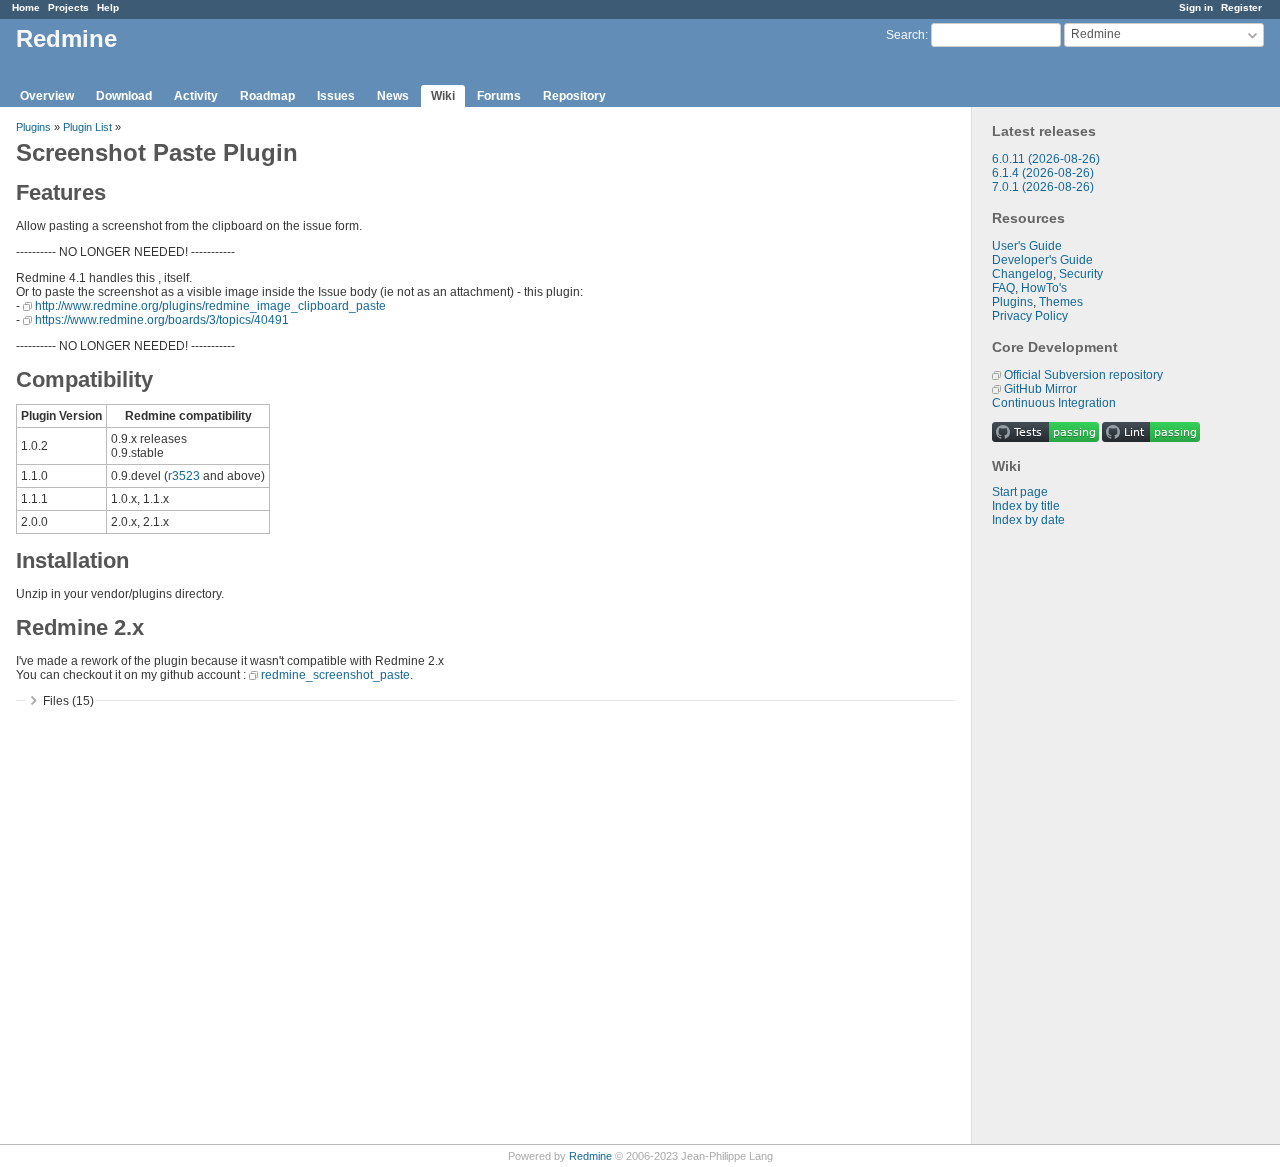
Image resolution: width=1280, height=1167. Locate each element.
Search (905, 35)
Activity (196, 96)
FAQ (1003, 288)
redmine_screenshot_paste (335, 675)
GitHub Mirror (1040, 389)
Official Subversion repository (1083, 375)
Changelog (1022, 274)
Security (1081, 274)
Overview (47, 96)
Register (1241, 7)
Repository (574, 96)
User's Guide (1027, 246)
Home (26, 7)
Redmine (590, 1156)
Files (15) (68, 701)
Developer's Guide (1042, 260)
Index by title (1026, 506)
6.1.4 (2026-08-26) (1043, 173)
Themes (1061, 302)
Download (124, 96)
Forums (499, 96)
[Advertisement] (1072, 841)
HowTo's (1044, 288)
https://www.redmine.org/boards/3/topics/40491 (162, 320)
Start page (1020, 492)
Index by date (1028, 520)
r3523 (184, 476)
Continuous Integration (1054, 403)
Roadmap (267, 96)
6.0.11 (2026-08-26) (1046, 159)
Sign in (1196, 7)
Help (108, 7)
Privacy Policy (1030, 316)
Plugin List (87, 127)
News (393, 96)
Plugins (1012, 302)
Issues (336, 96)
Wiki (443, 96)
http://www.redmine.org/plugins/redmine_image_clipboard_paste (210, 306)
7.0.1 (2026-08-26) (1043, 187)
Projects (68, 7)
